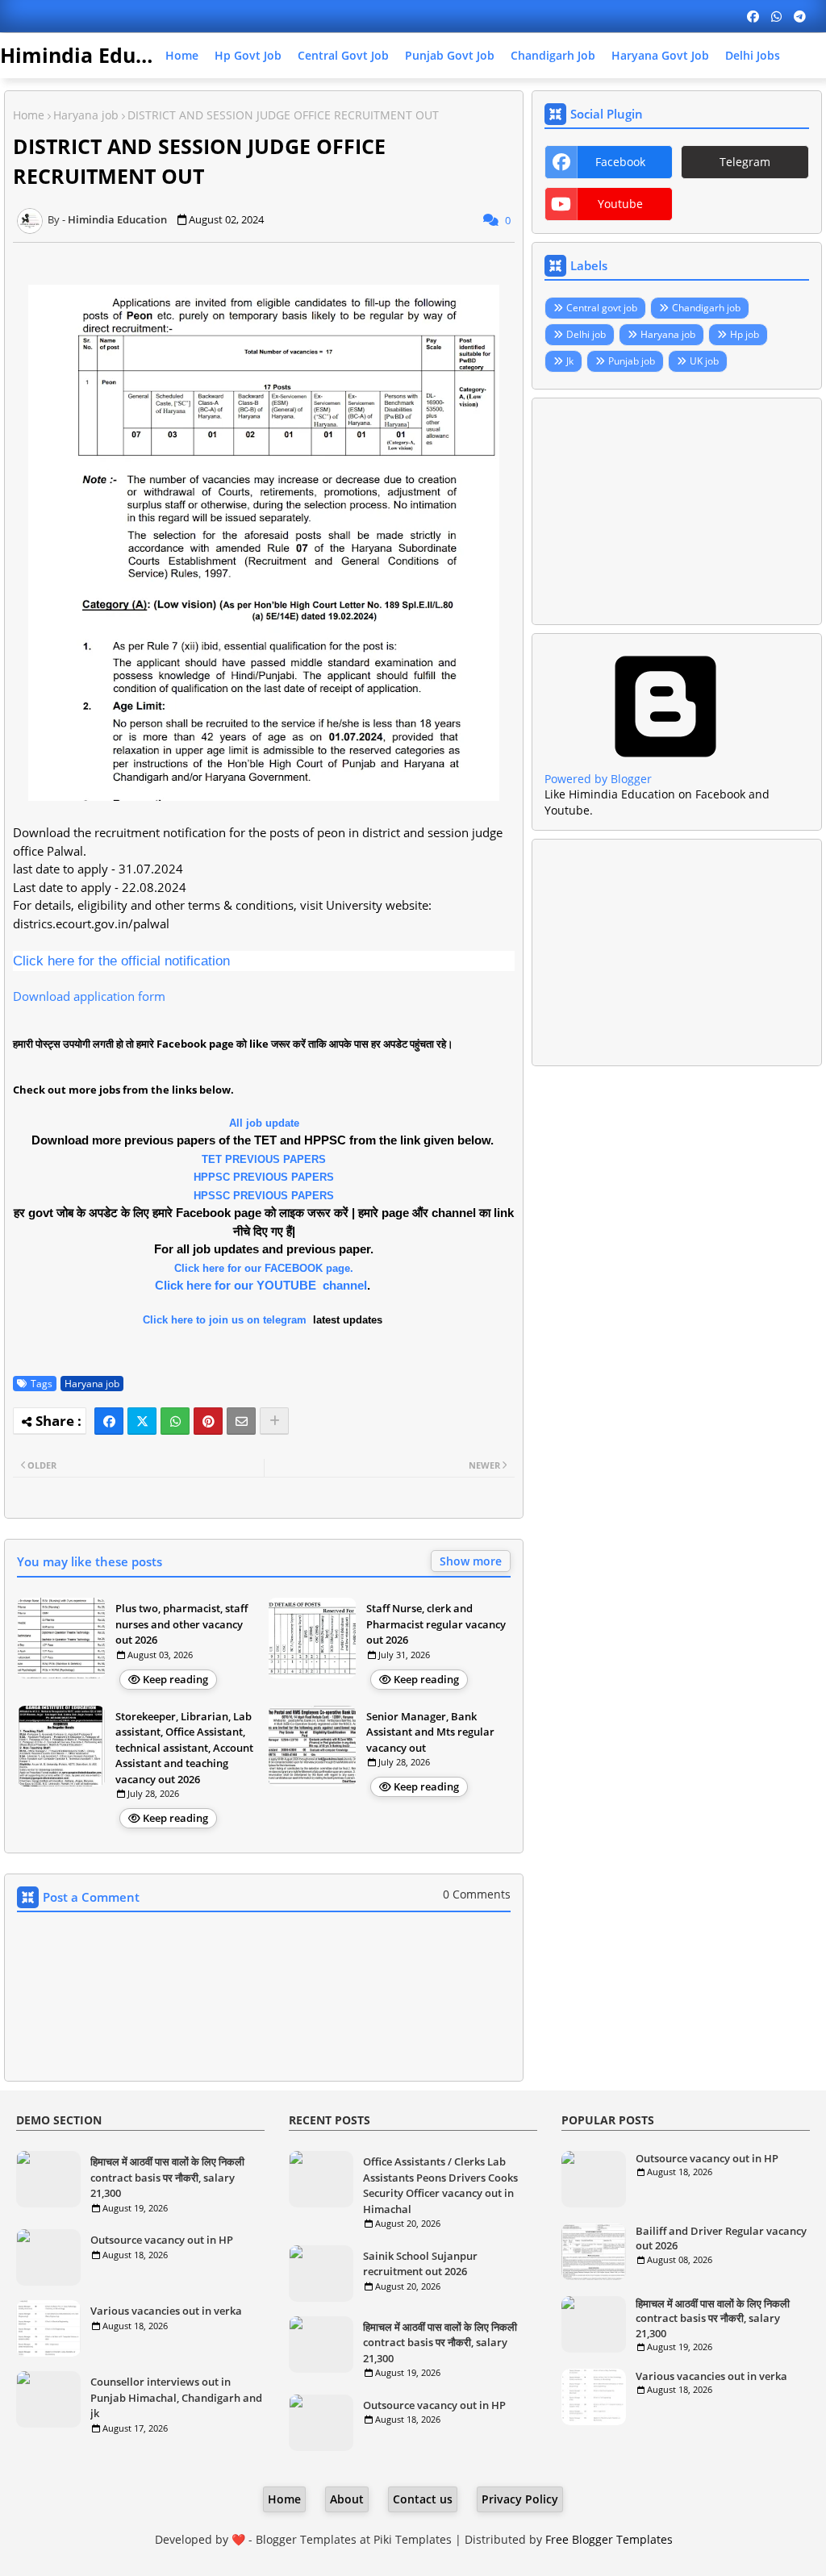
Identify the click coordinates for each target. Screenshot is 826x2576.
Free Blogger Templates (609, 2539)
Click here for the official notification (121, 961)
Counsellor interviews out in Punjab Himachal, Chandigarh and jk (176, 2397)
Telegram (745, 162)
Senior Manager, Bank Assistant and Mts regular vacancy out (430, 1732)
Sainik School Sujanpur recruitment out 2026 (420, 2264)
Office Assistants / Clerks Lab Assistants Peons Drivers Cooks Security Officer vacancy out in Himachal (440, 2185)
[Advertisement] (677, 511)
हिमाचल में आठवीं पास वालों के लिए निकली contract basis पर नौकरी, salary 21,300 (167, 2177)
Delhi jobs (753, 55)
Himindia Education (99, 55)
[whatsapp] (776, 16)
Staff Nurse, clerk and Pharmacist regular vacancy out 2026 (436, 1624)
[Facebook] (109, 1421)
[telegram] (800, 16)
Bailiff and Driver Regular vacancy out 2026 (721, 2238)
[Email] (241, 1421)
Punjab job (632, 361)
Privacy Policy (520, 2499)
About (347, 2499)
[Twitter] (142, 1421)
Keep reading (175, 1679)
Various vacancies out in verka (166, 2311)
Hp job (745, 334)
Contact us (423, 2499)
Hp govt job (248, 55)
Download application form (89, 996)
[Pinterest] (208, 1421)
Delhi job (586, 334)
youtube (620, 204)
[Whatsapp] (175, 1421)
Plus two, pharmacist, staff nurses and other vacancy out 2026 (181, 1624)
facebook (620, 162)
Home (182, 55)
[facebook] (753, 16)
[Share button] (274, 1421)
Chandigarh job (553, 55)
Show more (471, 1561)
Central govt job (343, 55)
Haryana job (86, 115)
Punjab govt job (450, 55)
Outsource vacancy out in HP (162, 2240)
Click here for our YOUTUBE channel (261, 1285)
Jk (570, 361)
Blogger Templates (306, 2539)
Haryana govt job (660, 55)
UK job (704, 361)
